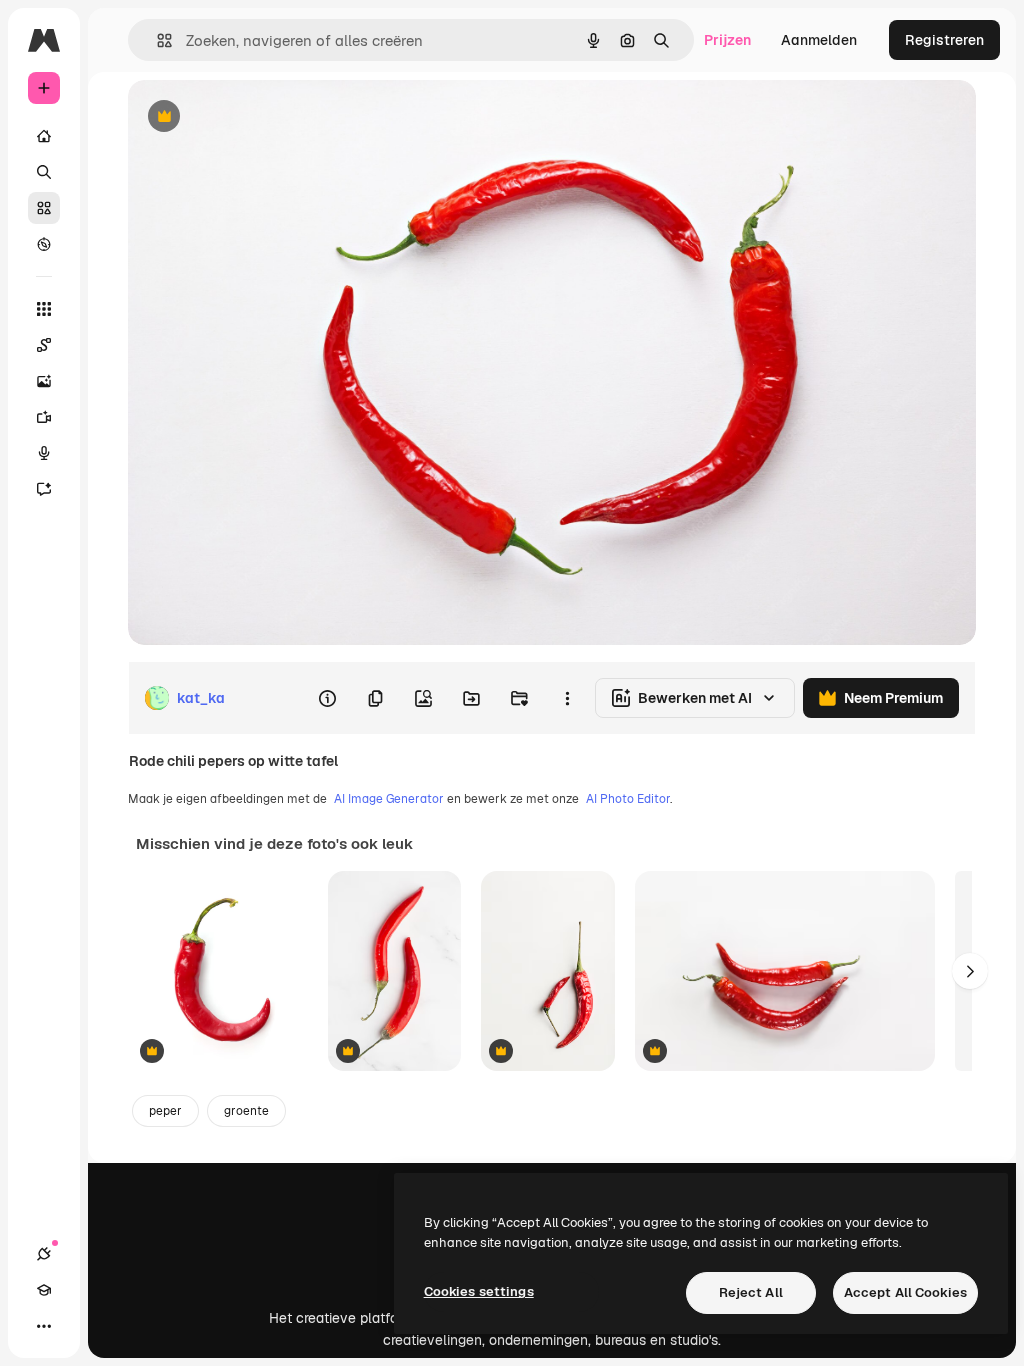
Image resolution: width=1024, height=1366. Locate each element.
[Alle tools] (44, 309)
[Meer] (44, 1326)
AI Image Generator (389, 799)
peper (165, 1111)
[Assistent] (44, 489)
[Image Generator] (44, 381)
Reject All (751, 1292)
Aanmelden (819, 40)
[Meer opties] (567, 698)
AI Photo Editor (628, 799)
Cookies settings (479, 1291)
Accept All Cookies (905, 1292)
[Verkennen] (44, 244)
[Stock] (44, 208)
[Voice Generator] (44, 453)
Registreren (944, 40)
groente (246, 1111)
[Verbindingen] (44, 1254)
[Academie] (44, 1290)
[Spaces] (44, 345)
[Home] (44, 136)
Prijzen (727, 40)
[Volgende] (970, 971)
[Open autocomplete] (156, 40)
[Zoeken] (44, 172)
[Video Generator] (44, 417)
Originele (259, 117)
